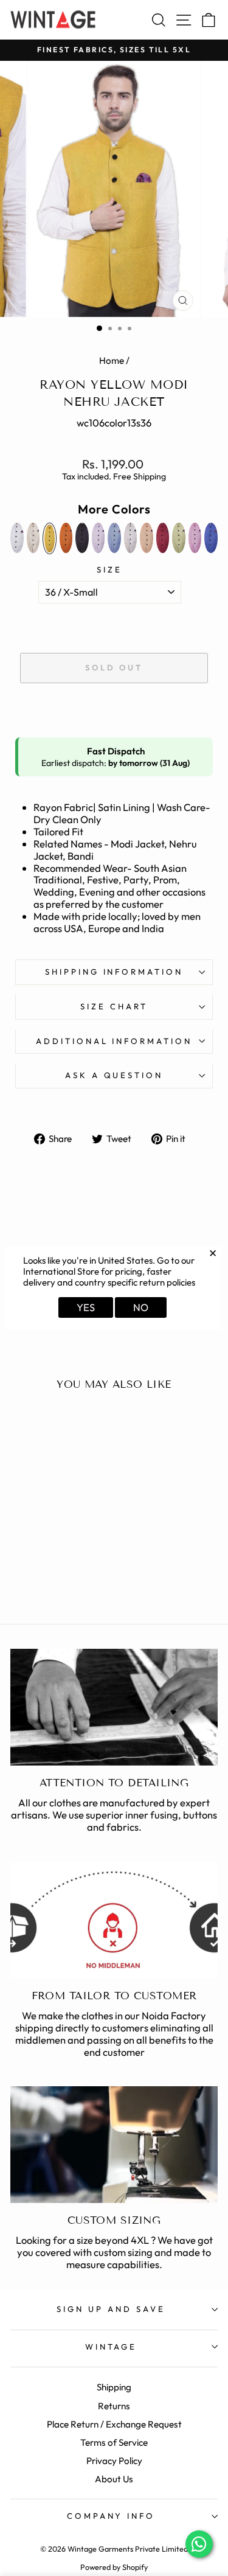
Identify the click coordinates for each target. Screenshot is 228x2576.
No (141, 1307)
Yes (86, 1307)
